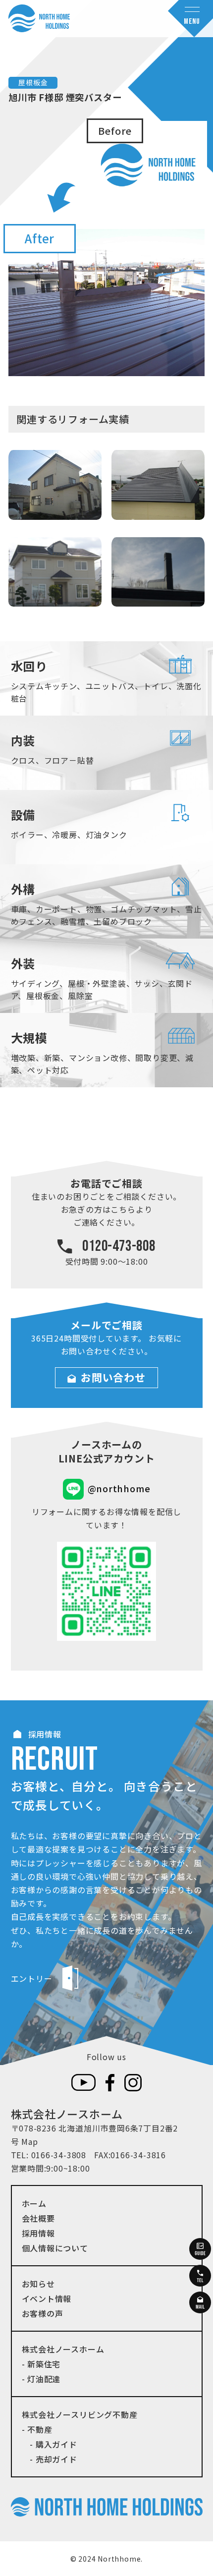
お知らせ (38, 2284)
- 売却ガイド (50, 2459)
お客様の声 (43, 2313)
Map (29, 2141)
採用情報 (38, 2233)
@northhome (119, 1488)
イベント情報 (47, 2298)
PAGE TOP (197, 2490)
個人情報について (55, 2248)
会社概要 (38, 2218)
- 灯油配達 (41, 2379)
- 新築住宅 (41, 2364)
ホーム (34, 2203)
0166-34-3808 (59, 2155)
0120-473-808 (119, 1246)
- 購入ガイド (50, 2444)
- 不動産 (37, 2429)
